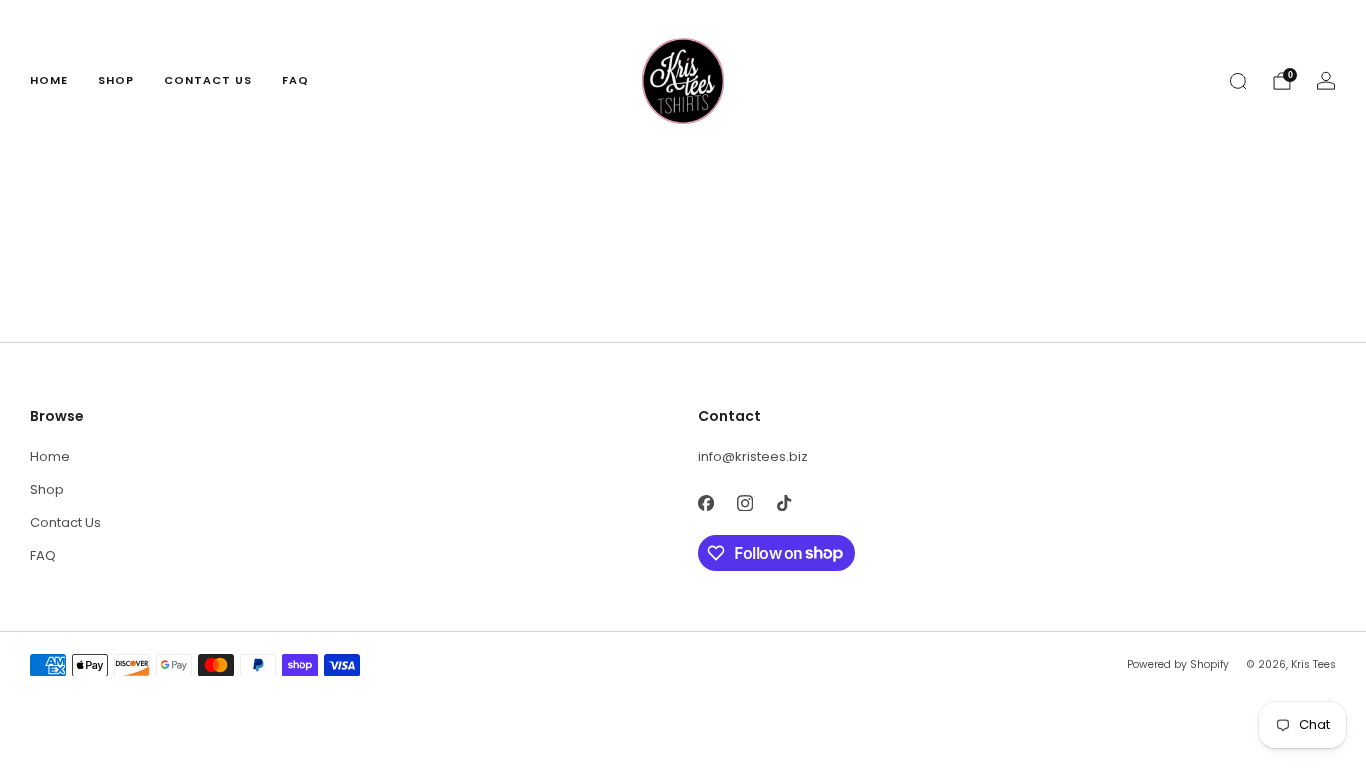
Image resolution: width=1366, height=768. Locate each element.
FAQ (295, 80)
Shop (116, 80)
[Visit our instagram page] (744, 503)
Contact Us (208, 80)
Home (49, 80)
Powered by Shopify (1178, 664)
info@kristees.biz (753, 456)
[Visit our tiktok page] (783, 503)
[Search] (1238, 81)
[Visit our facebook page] (705, 503)
